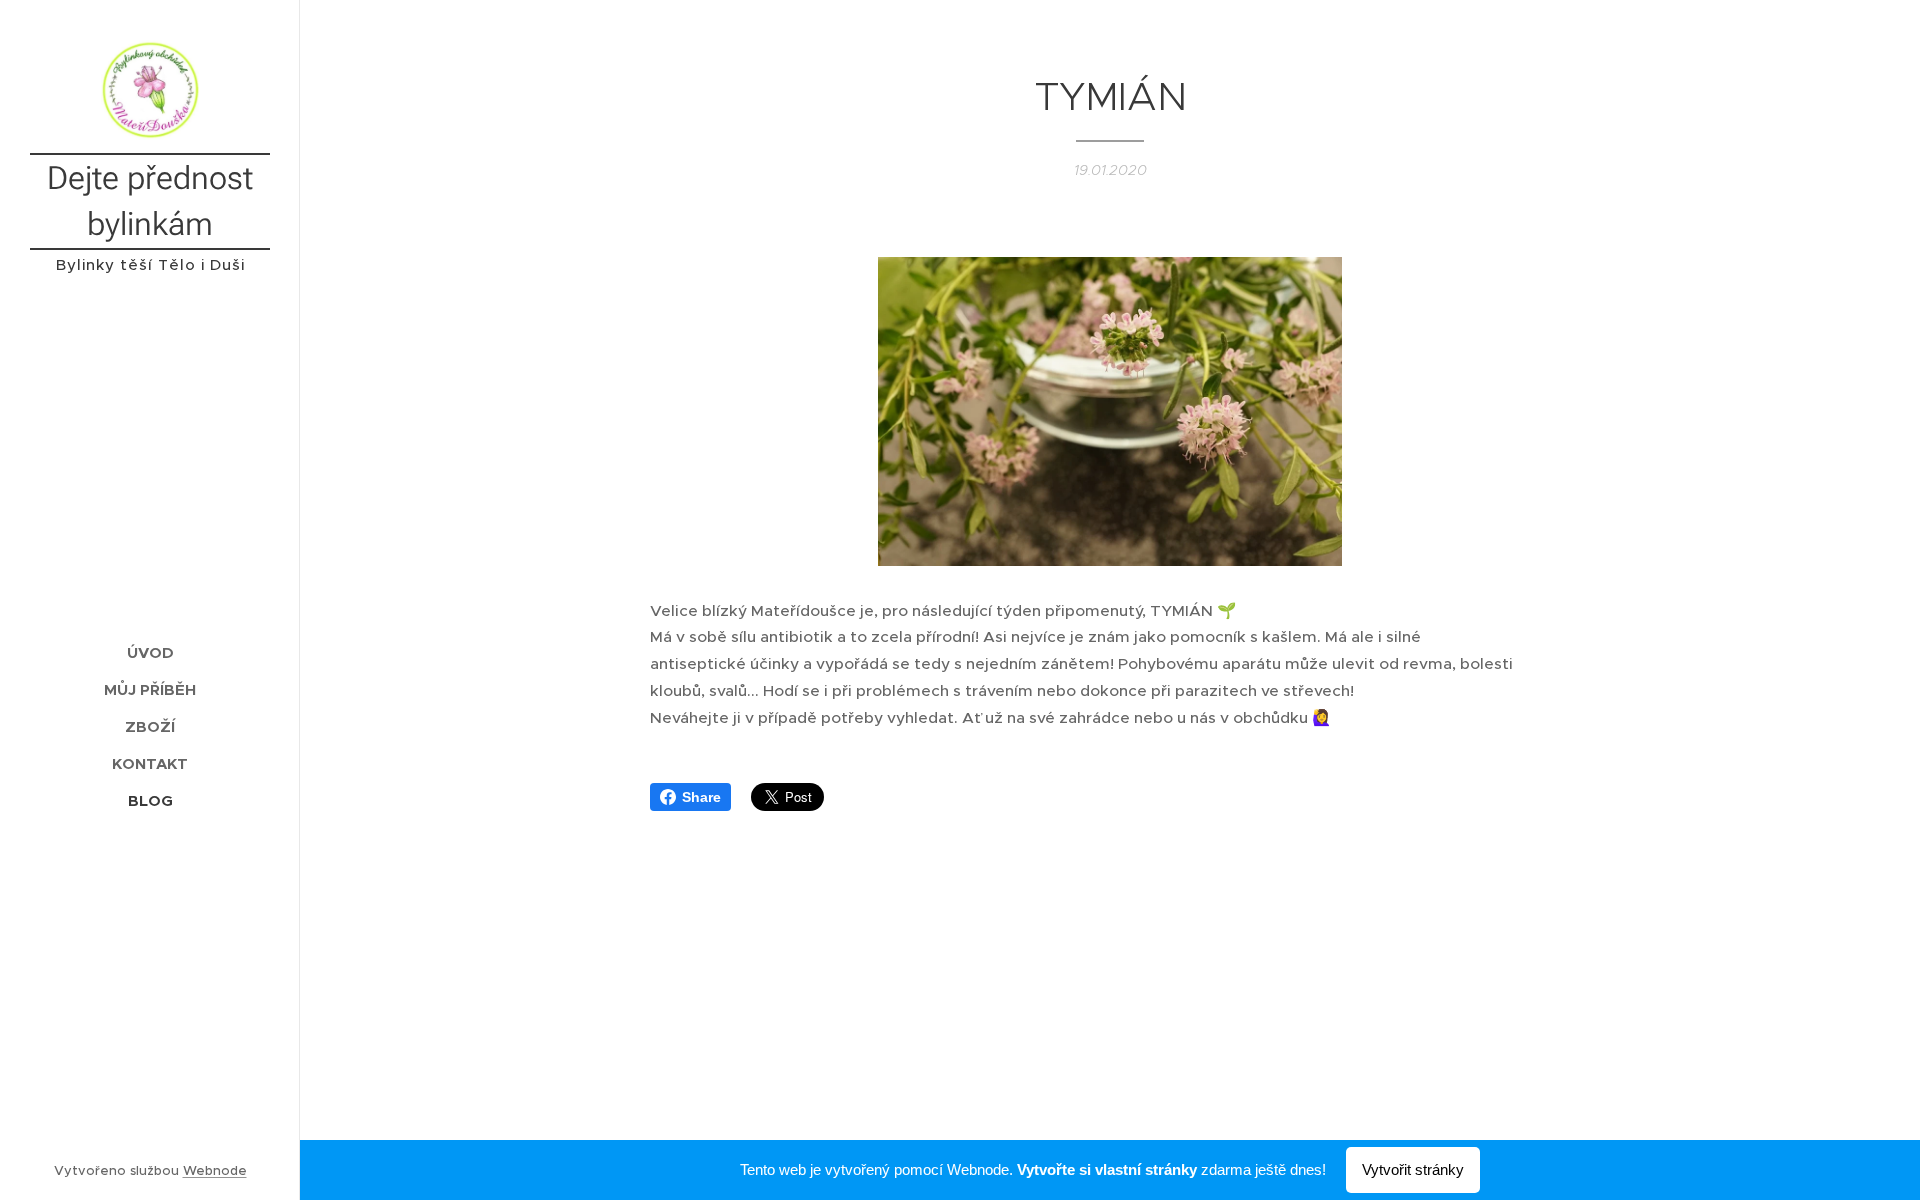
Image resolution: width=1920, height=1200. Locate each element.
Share (701, 797)
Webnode (215, 1170)
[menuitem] (150, 652)
